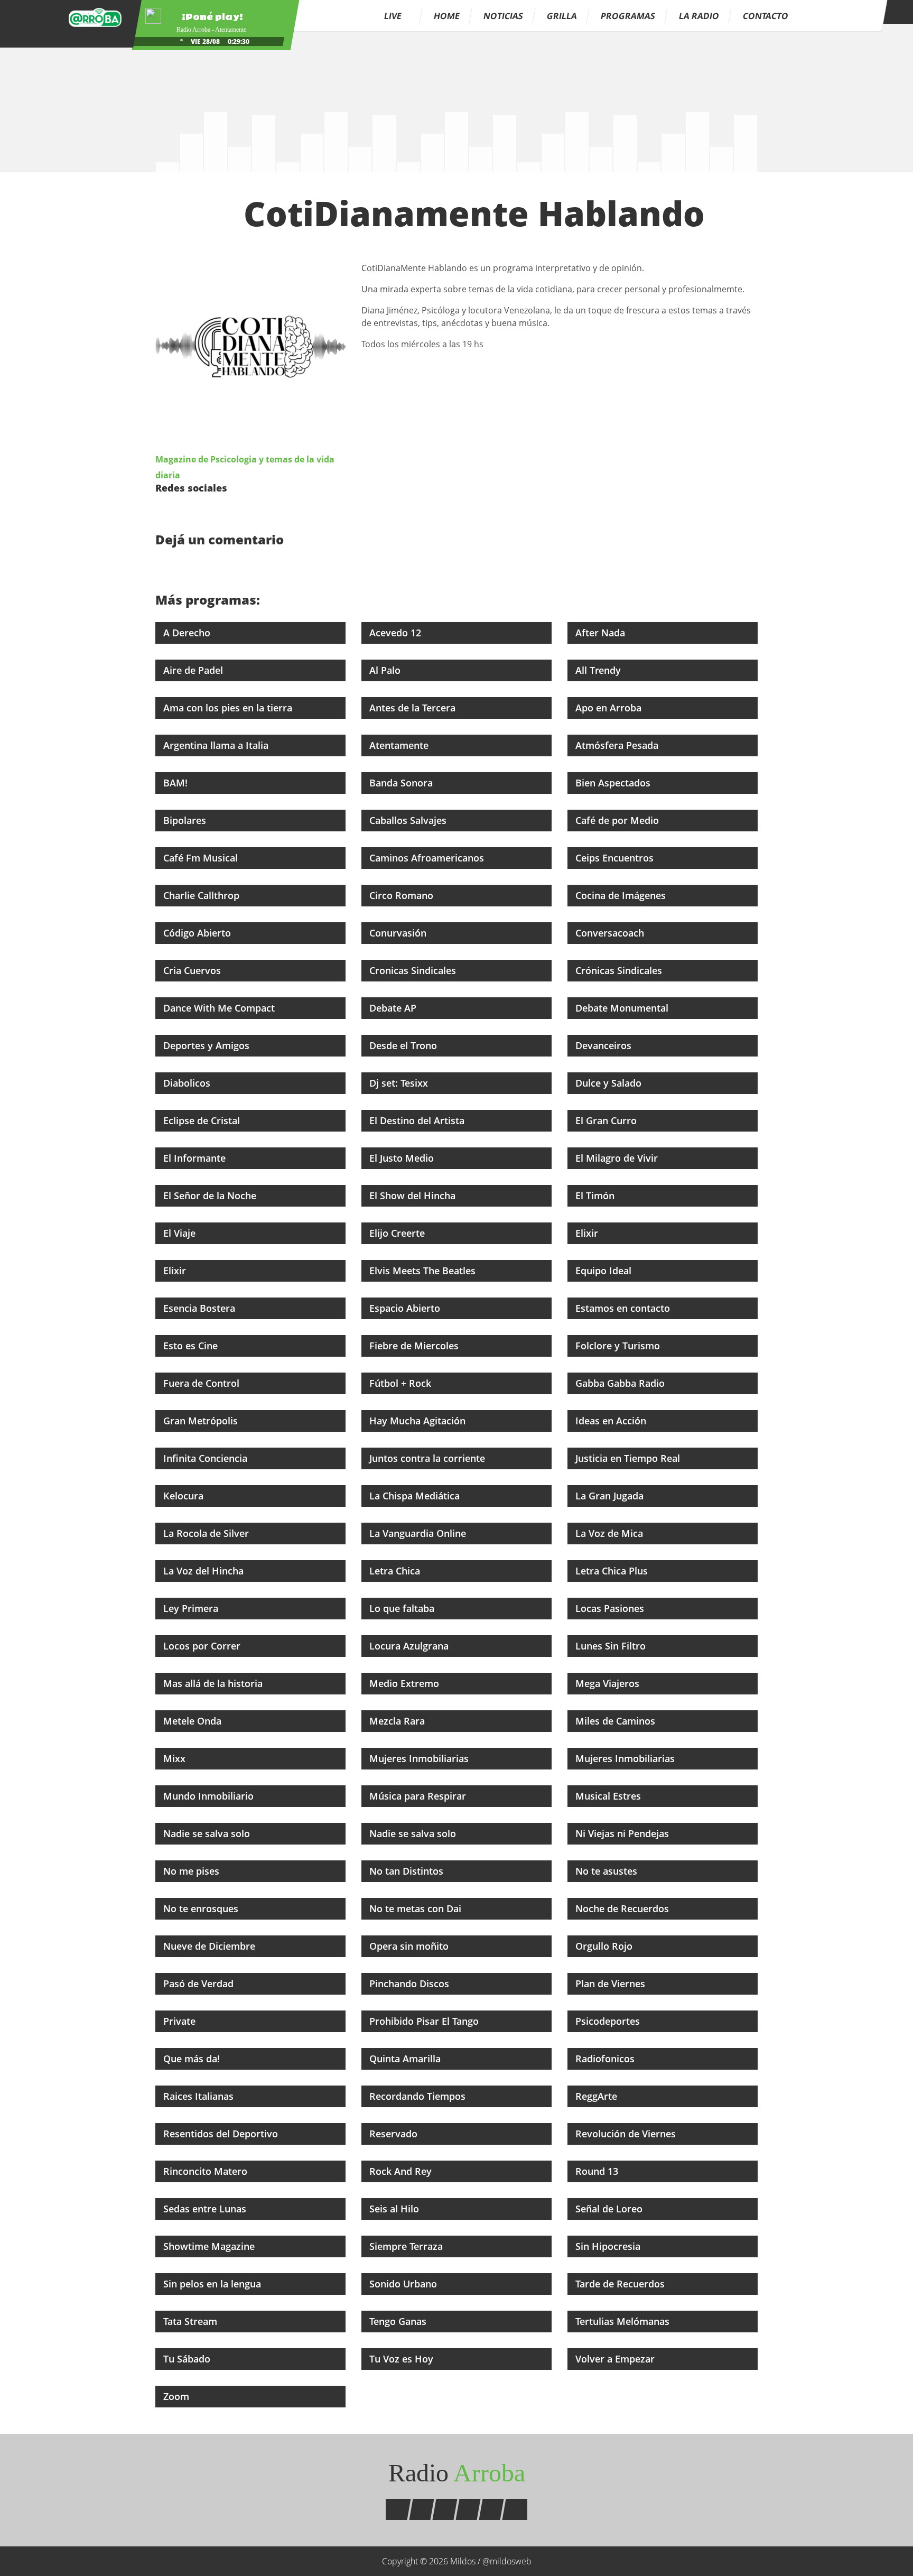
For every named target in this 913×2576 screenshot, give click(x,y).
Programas (628, 16)
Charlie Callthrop (203, 895)
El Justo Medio (403, 1158)
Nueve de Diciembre (211, 1946)
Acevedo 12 (397, 633)
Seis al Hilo (395, 2209)
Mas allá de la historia (214, 1683)
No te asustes (608, 1871)
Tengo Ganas (399, 2321)
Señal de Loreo (610, 2209)
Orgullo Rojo (605, 1946)
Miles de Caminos (617, 1721)
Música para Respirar (419, 1796)
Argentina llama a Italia (217, 745)
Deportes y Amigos (208, 1045)
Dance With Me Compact (220, 1008)
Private (181, 2021)
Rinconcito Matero (207, 2171)
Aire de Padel (194, 670)
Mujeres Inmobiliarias (420, 1758)
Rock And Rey (402, 2171)
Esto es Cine (192, 1346)
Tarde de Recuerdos (621, 2284)
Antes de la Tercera (414, 708)
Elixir (588, 1233)
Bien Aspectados (614, 783)
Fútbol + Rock (402, 1383)
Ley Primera (192, 1608)
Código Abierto (198, 933)
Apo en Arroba (610, 708)
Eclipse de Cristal (203, 1120)
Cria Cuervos (193, 970)
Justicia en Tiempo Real (629, 1458)
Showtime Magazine (210, 2246)
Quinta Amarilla (406, 2059)
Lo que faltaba (403, 1608)
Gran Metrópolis (202, 1421)
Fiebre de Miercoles (415, 1346)
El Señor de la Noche (211, 1196)
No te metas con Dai (417, 1908)
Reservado (395, 2134)
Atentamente (400, 745)
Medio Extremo (406, 1683)
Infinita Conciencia (207, 1458)
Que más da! (193, 2059)
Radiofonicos (606, 2059)
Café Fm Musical (202, 858)
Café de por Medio (618, 820)
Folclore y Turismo (619, 1346)
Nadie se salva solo (208, 1833)
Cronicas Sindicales (414, 970)
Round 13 (598, 2171)
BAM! (177, 783)
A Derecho (188, 633)
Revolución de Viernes (627, 2134)
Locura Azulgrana (410, 1646)
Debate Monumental (623, 1008)
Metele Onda (194, 1721)
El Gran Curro (607, 1120)
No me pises (193, 1871)
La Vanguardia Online (419, 1533)
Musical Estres (609, 1796)
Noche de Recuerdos (623, 1908)
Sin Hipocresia (609, 2246)
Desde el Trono (404, 1045)
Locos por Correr (203, 1646)
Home (447, 16)
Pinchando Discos (411, 1984)
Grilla (562, 16)
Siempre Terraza (407, 2246)
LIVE (394, 16)
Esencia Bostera (201, 1308)
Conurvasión (399, 933)
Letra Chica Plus (613, 1571)
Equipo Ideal (605, 1271)
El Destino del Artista (418, 1120)
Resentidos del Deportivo (222, 2134)
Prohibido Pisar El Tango (425, 2021)
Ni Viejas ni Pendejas (623, 1833)
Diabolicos (188, 1083)
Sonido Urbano (404, 2284)
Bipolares (186, 820)
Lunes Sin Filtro (612, 1646)
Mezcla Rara (398, 1721)
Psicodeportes (609, 2021)
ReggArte (598, 2096)
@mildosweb (507, 2561)
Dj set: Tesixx (400, 1083)
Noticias (503, 16)
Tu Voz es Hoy (403, 2359)
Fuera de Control (203, 1383)
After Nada (602, 633)
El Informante (196, 1158)
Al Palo (386, 670)
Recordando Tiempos (419, 2096)
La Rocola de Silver (207, 1533)
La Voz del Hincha (205, 1571)
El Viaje (181, 1233)
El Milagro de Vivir (618, 1158)
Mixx (176, 1758)
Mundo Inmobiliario (210, 1796)
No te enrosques (202, 1908)
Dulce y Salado (610, 1083)
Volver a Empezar (616, 2359)
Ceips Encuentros (616, 858)
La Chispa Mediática (416, 1496)
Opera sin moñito (410, 1946)
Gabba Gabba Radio (621, 1383)
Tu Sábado (188, 2359)
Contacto (766, 16)
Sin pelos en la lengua (213, 2284)
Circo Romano (403, 895)
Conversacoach (611, 933)
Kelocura (185, 1496)
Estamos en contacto (624, 1308)
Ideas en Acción (612, 1421)
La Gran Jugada (611, 1496)
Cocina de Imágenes (622, 895)
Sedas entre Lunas (206, 2209)
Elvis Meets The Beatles (424, 1271)
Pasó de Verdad (200, 1984)
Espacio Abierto (406, 1308)
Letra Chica (396, 1571)
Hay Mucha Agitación (419, 1421)
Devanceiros (605, 1045)
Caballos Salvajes (409, 820)
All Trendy (599, 670)
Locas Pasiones (611, 1608)
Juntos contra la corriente (428, 1458)
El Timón (596, 1196)
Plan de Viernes (612, 1984)
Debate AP (394, 1008)
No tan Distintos (408, 1871)
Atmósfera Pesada (618, 745)
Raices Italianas (200, 2096)
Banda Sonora (402, 783)
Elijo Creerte (398, 1233)
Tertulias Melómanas (624, 2321)
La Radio (699, 16)
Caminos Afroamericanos (428, 858)
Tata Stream (192, 2321)
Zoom (178, 2396)
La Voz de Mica (611, 1533)
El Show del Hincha (414, 1196)
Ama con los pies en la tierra (229, 708)
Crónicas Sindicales (620, 970)
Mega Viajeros (609, 1683)
